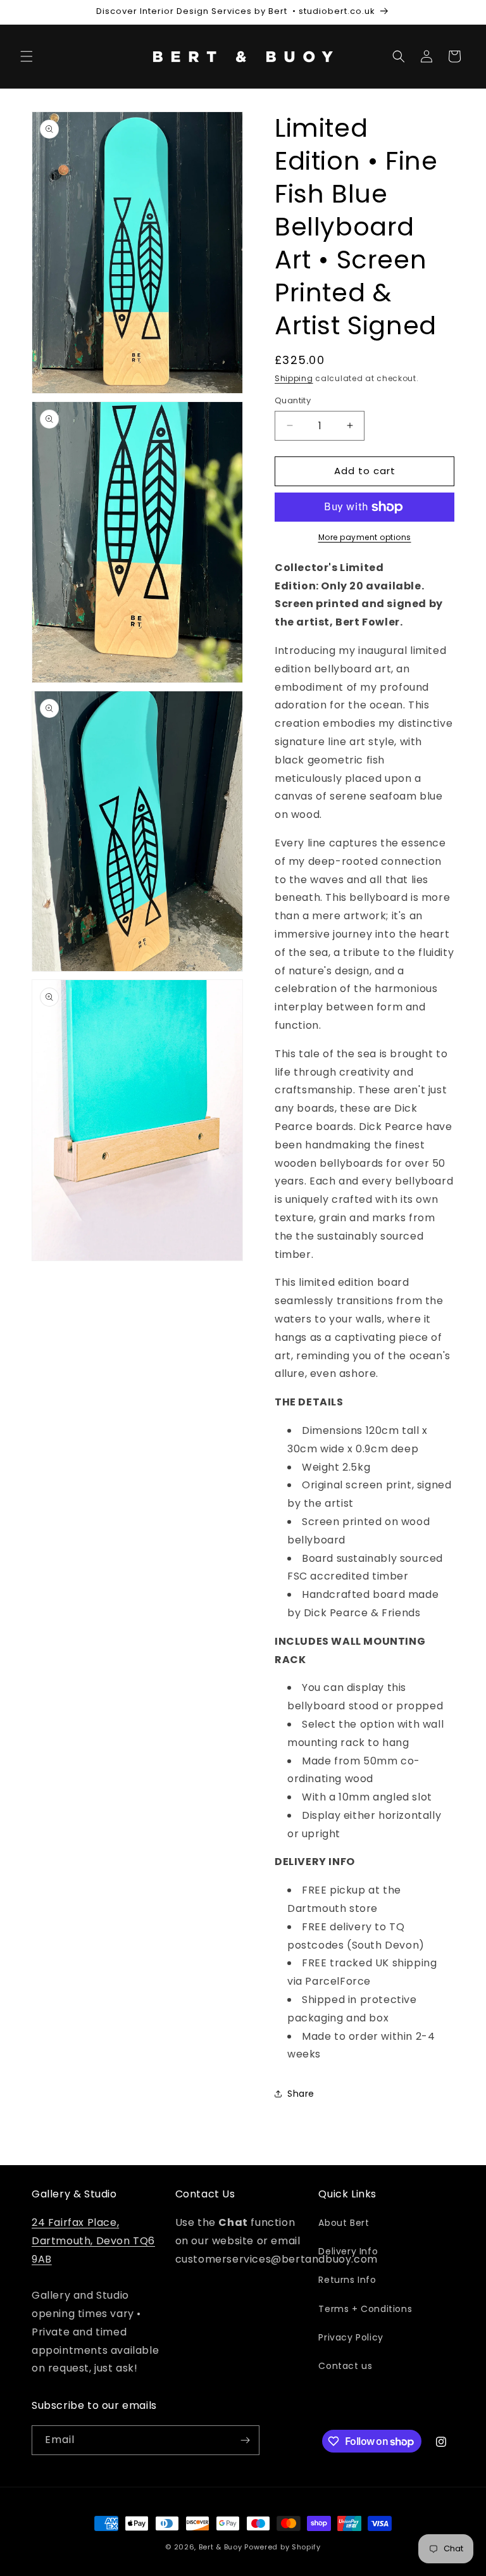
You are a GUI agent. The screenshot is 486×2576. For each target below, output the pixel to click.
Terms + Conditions (365, 2309)
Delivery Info (348, 2251)
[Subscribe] (245, 2440)
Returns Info (347, 2280)
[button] (27, 56)
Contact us (345, 2366)
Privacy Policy (351, 2337)
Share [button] (301, 2094)
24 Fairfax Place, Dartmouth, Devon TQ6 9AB (93, 2241)
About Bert (344, 2223)
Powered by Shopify (283, 2547)
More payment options (365, 537)
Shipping (294, 378)
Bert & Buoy (221, 2547)
